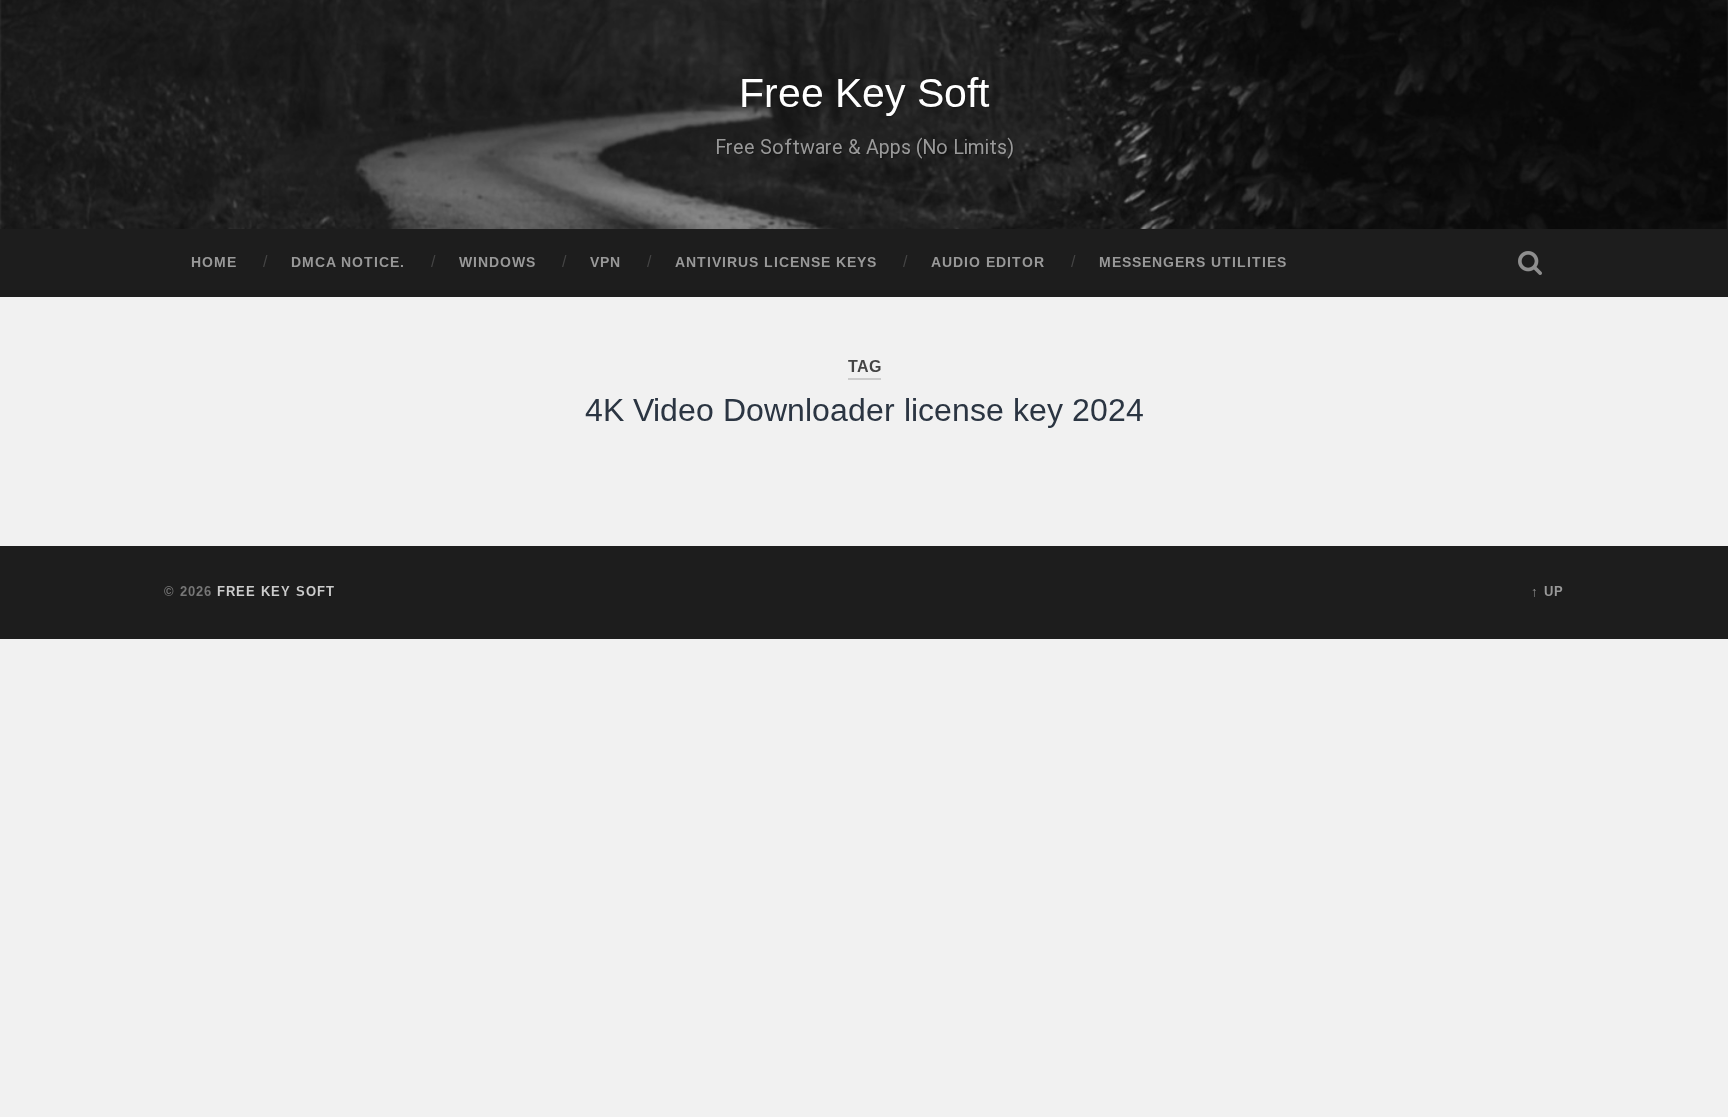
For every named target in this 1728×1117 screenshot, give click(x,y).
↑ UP (1547, 591)
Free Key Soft (864, 93)
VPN (605, 262)
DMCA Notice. (348, 262)
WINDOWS (497, 262)
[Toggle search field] (1530, 263)
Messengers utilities (1193, 262)
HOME (214, 262)
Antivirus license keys (776, 262)
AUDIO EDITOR (988, 262)
